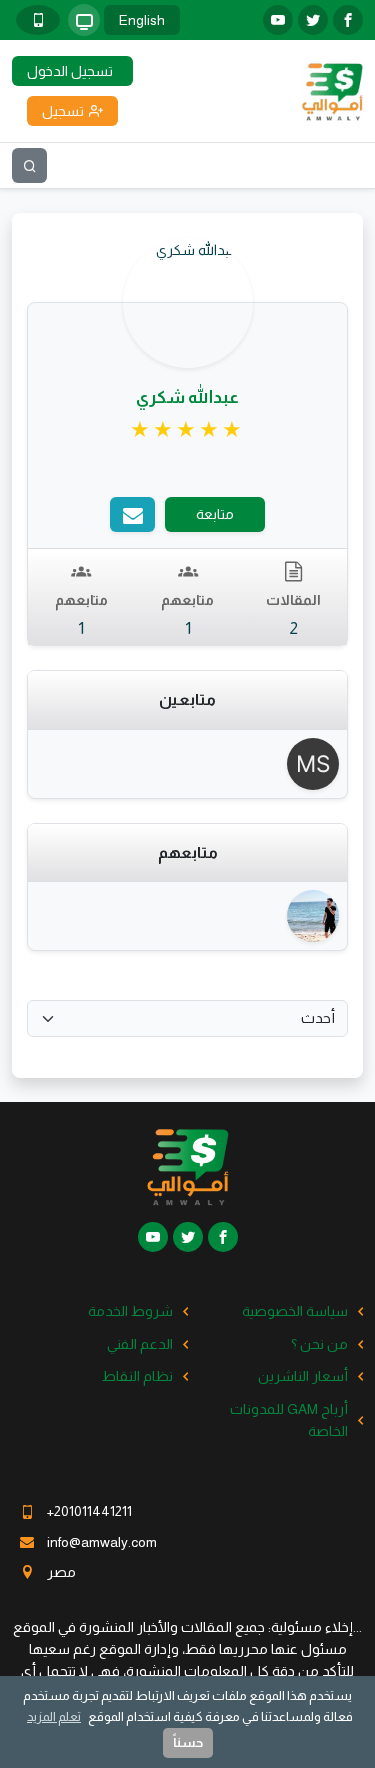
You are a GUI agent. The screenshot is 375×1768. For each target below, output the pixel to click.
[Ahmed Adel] (312, 916)
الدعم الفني (140, 1344)
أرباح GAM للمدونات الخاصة (289, 1420)
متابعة (215, 514)
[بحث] (29, 165)
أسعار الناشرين (303, 1376)
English (142, 20)
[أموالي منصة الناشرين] (332, 90)
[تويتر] (313, 20)
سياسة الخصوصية (295, 1311)
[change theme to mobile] (38, 20)
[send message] (132, 514)
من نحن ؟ (319, 1344)
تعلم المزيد (54, 1716)
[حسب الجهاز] (84, 20)
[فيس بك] (348, 20)
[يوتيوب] (278, 20)
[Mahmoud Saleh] (312, 764)
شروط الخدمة (130, 1311)
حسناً (188, 1742)
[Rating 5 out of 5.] (187, 430)
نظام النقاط (137, 1376)
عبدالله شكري (187, 397)
